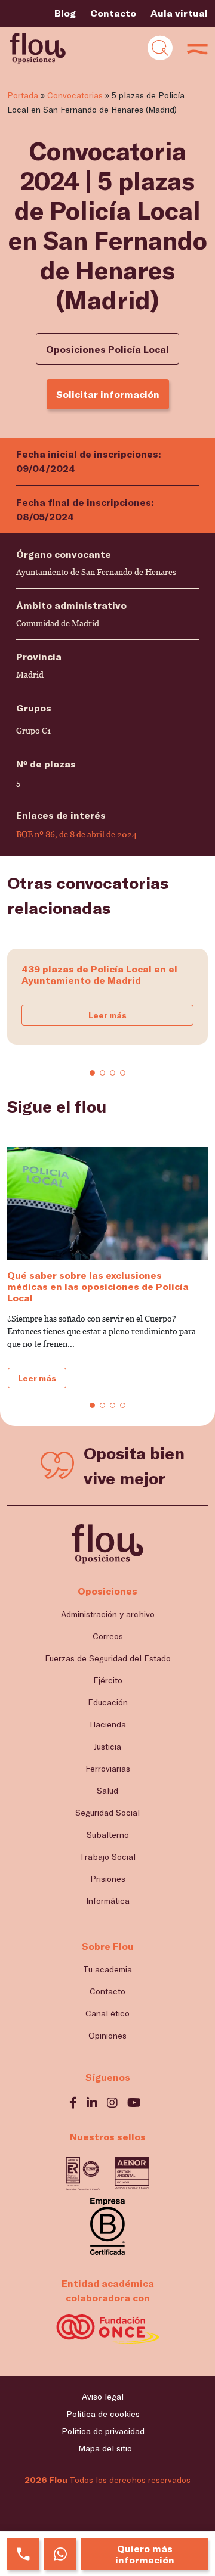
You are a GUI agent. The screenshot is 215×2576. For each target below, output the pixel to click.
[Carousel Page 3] (113, 1073)
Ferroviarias (108, 1768)
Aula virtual (179, 13)
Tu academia (107, 1969)
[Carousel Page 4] (123, 1073)
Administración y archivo (108, 1614)
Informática (108, 1901)
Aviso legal (103, 2396)
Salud (107, 1790)
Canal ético (107, 2013)
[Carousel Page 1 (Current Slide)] (92, 1073)
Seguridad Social (107, 1812)
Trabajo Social (107, 1856)
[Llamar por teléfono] (23, 2554)
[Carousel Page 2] (102, 1073)
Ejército (108, 1680)
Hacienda (108, 1724)
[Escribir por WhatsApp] (60, 2554)
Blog (65, 13)
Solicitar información (108, 394)
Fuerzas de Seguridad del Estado (108, 1658)
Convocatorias (75, 95)
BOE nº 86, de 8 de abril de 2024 (76, 834)
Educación (108, 1702)
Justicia (107, 1746)
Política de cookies (103, 2414)
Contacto (113, 13)
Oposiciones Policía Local (107, 349)
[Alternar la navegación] (160, 48)
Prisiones (108, 1879)
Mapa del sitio (105, 2448)
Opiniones (107, 2035)
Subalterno (108, 1834)
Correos (108, 1636)
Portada (23, 95)
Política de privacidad (103, 2431)
